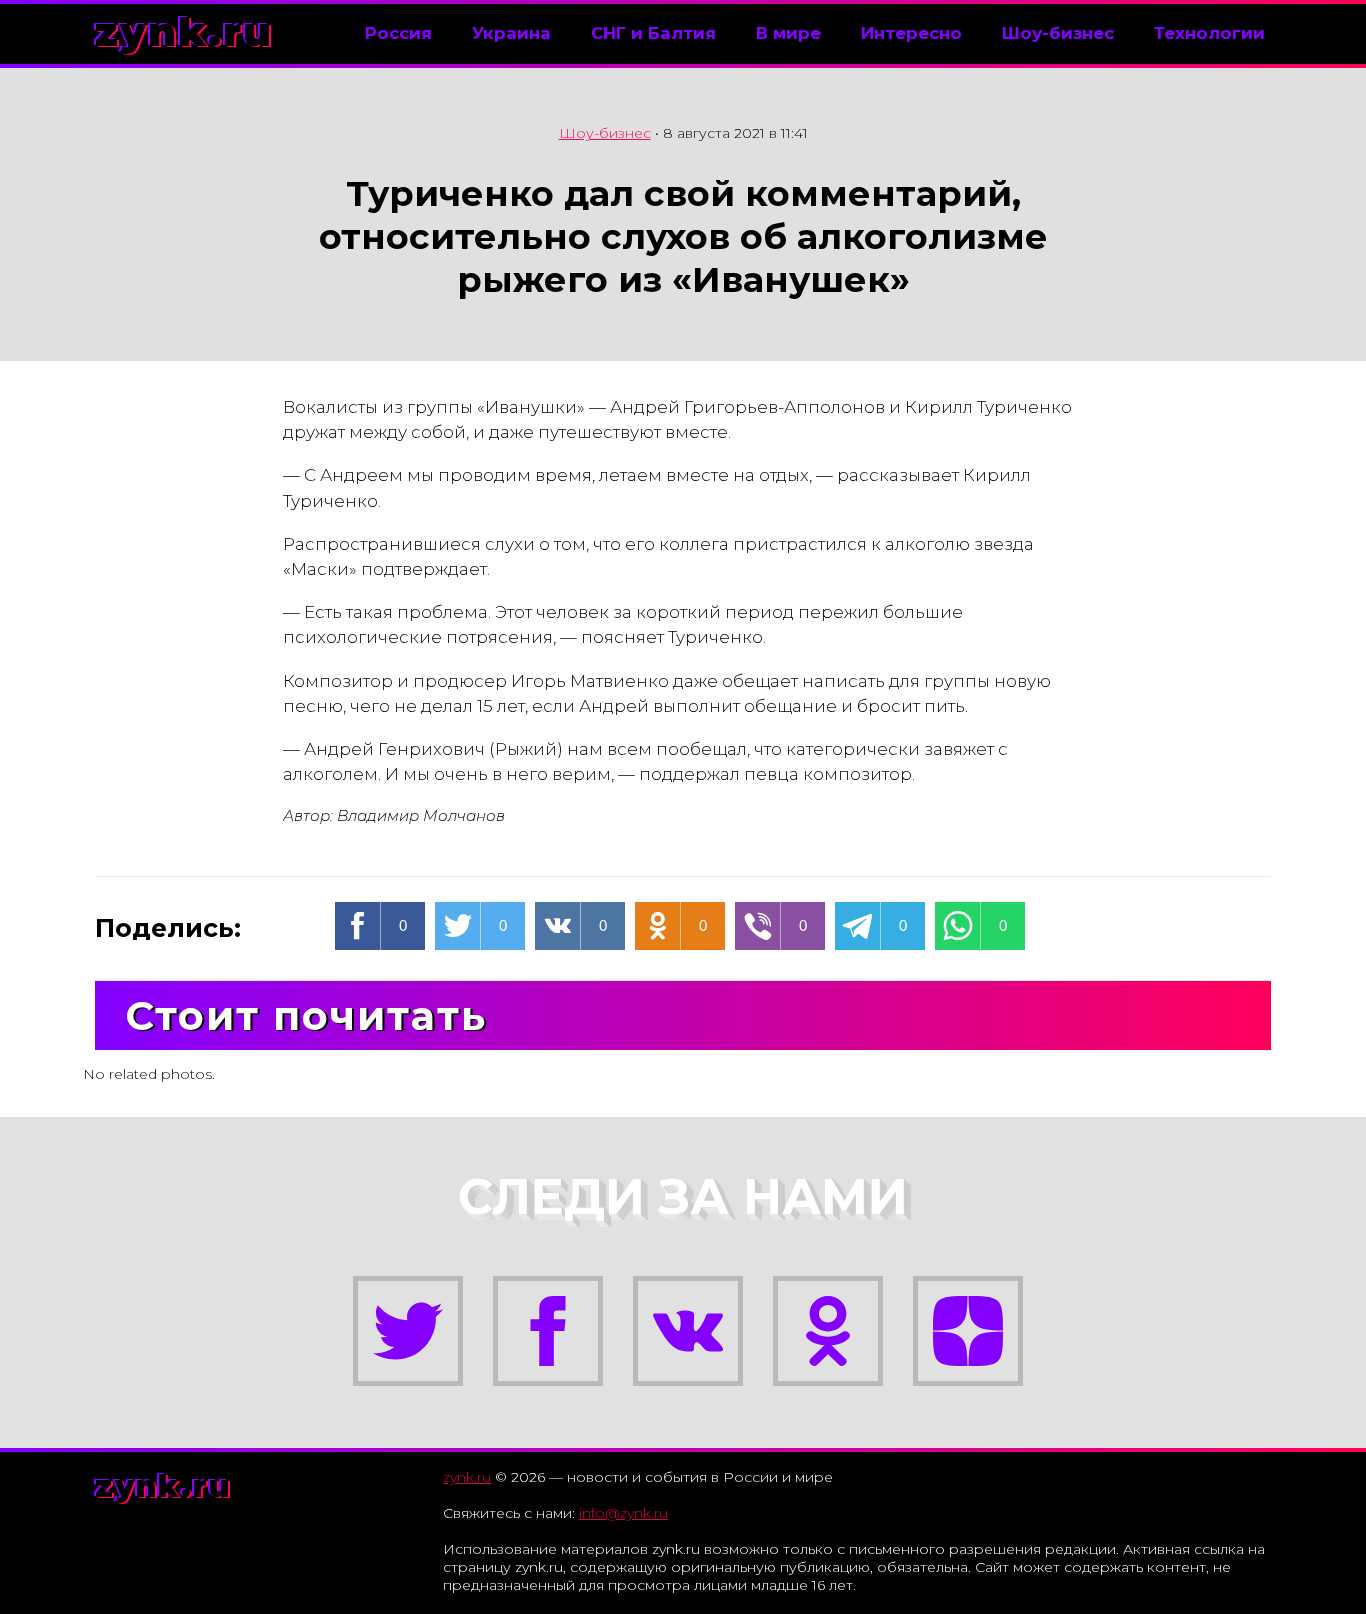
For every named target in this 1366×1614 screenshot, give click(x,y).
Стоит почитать (306, 1015)
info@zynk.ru (623, 1513)
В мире (788, 33)
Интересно (911, 33)
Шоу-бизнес (1058, 33)
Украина (511, 33)
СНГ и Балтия (653, 33)
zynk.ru (184, 31)
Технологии (1209, 33)
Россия (398, 33)
